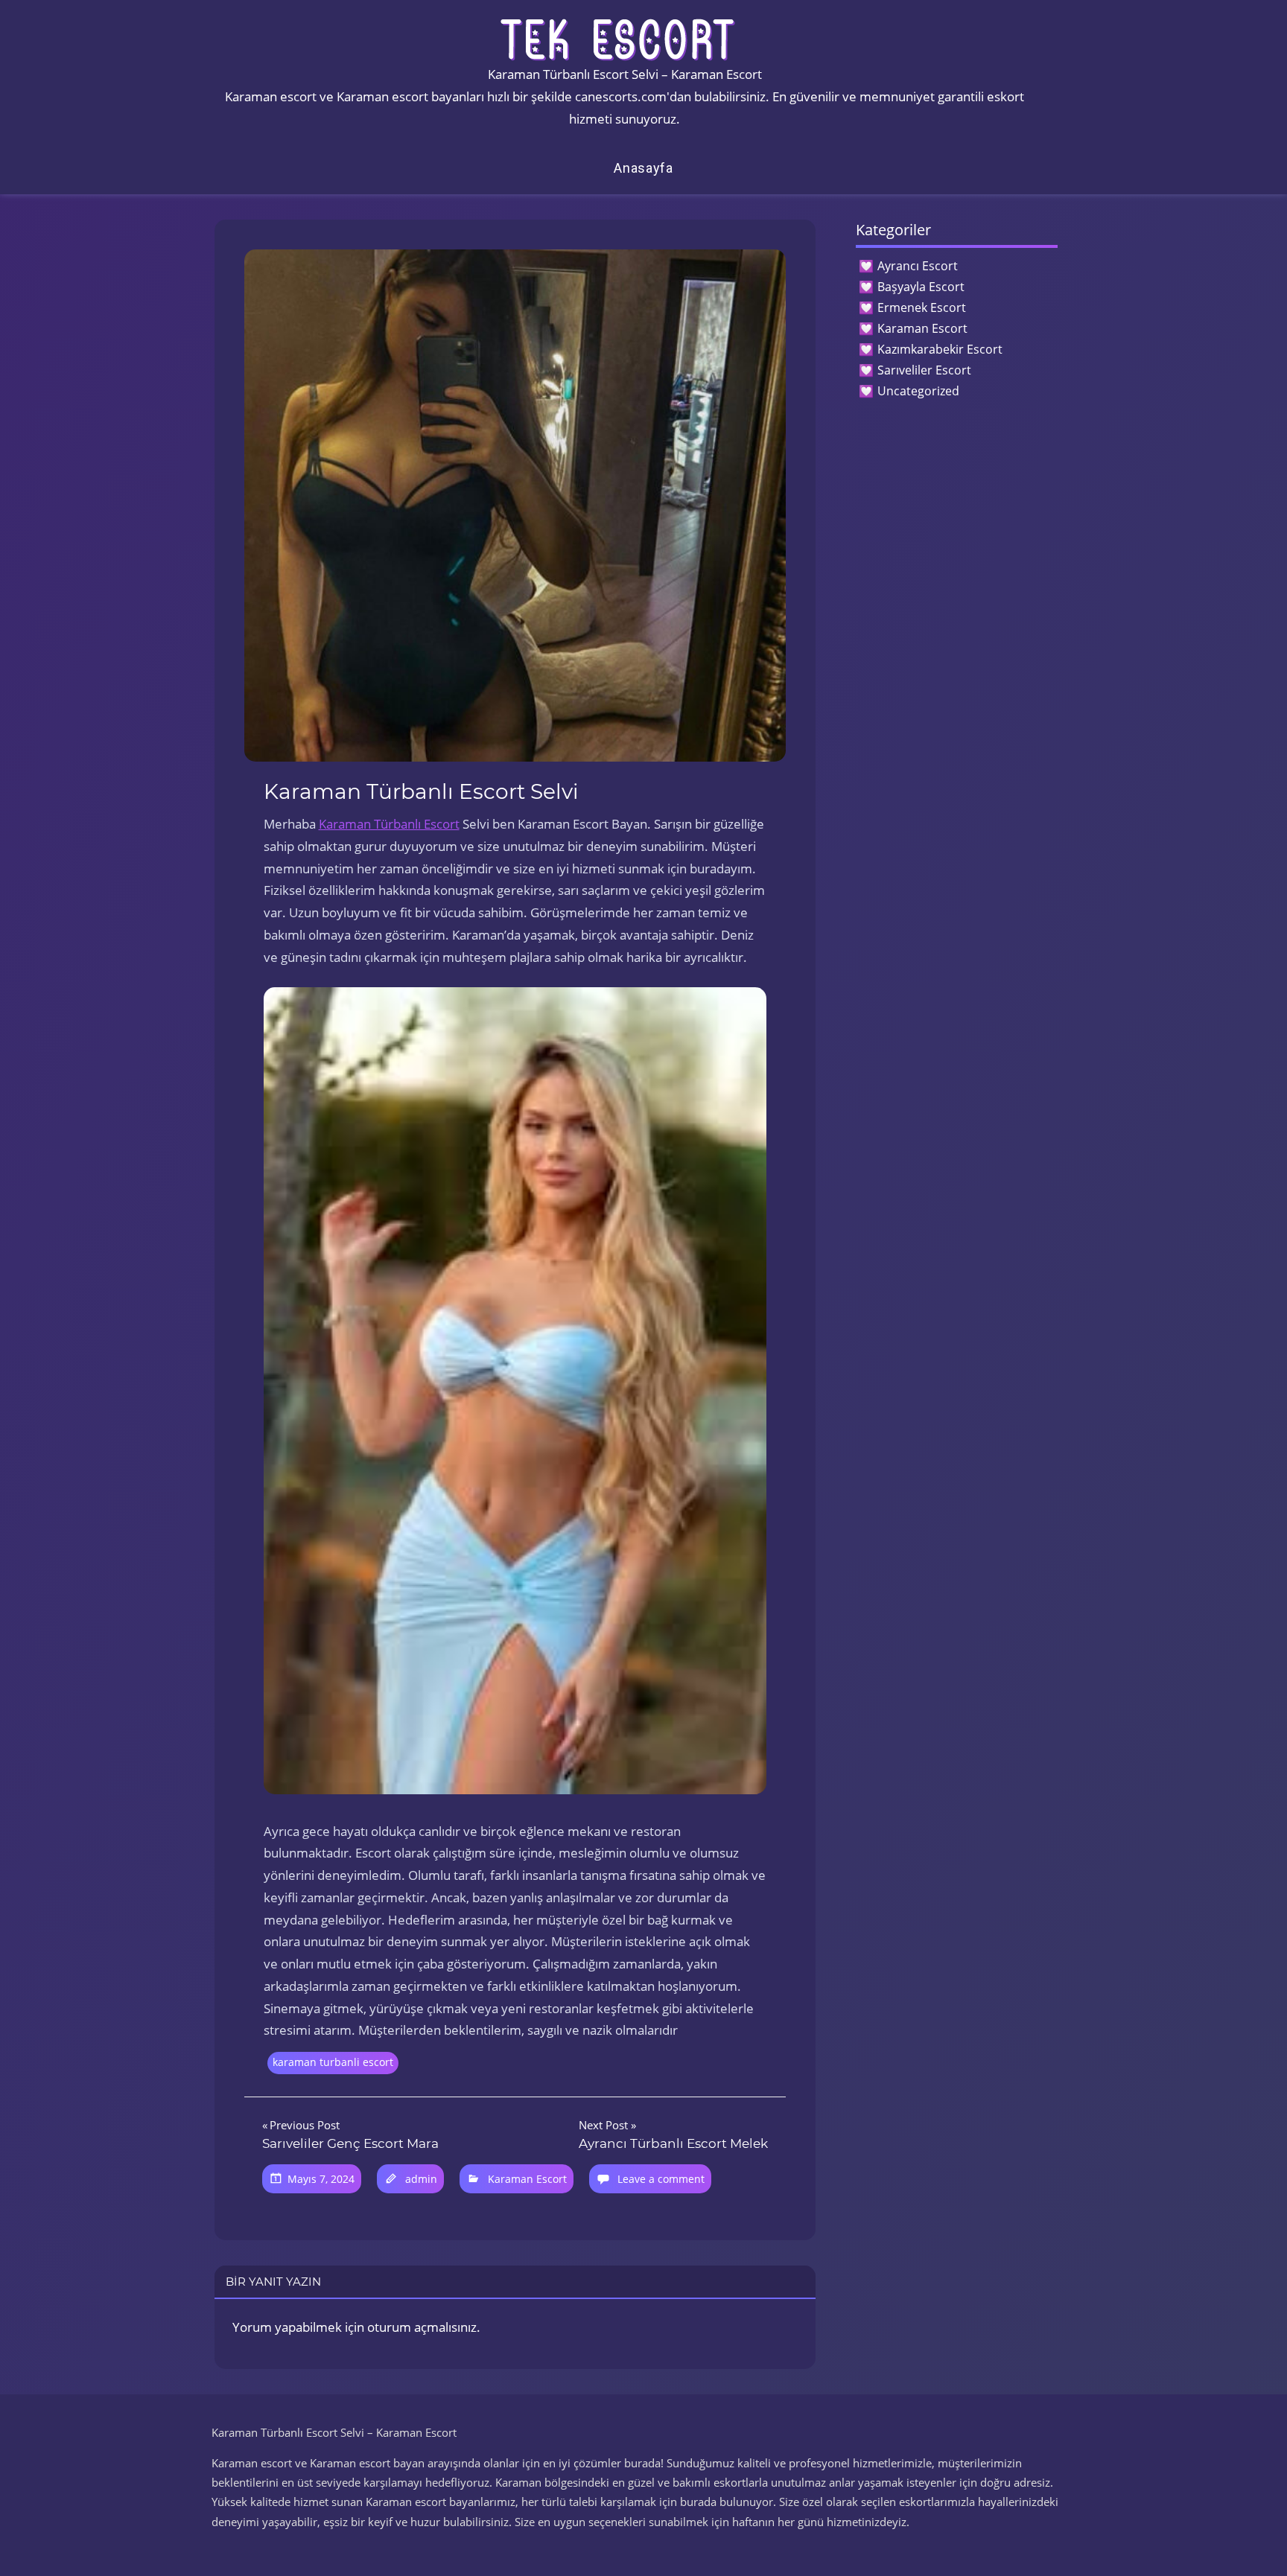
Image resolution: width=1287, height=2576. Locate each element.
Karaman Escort (527, 2179)
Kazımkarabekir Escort (940, 349)
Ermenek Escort (922, 307)
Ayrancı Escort (918, 266)
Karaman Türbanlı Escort (389, 824)
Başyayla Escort (921, 287)
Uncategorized (918, 391)
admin (421, 2179)
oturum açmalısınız (422, 2327)
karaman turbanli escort (333, 2062)
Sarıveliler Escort (924, 370)
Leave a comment (661, 2179)
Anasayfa (643, 168)
